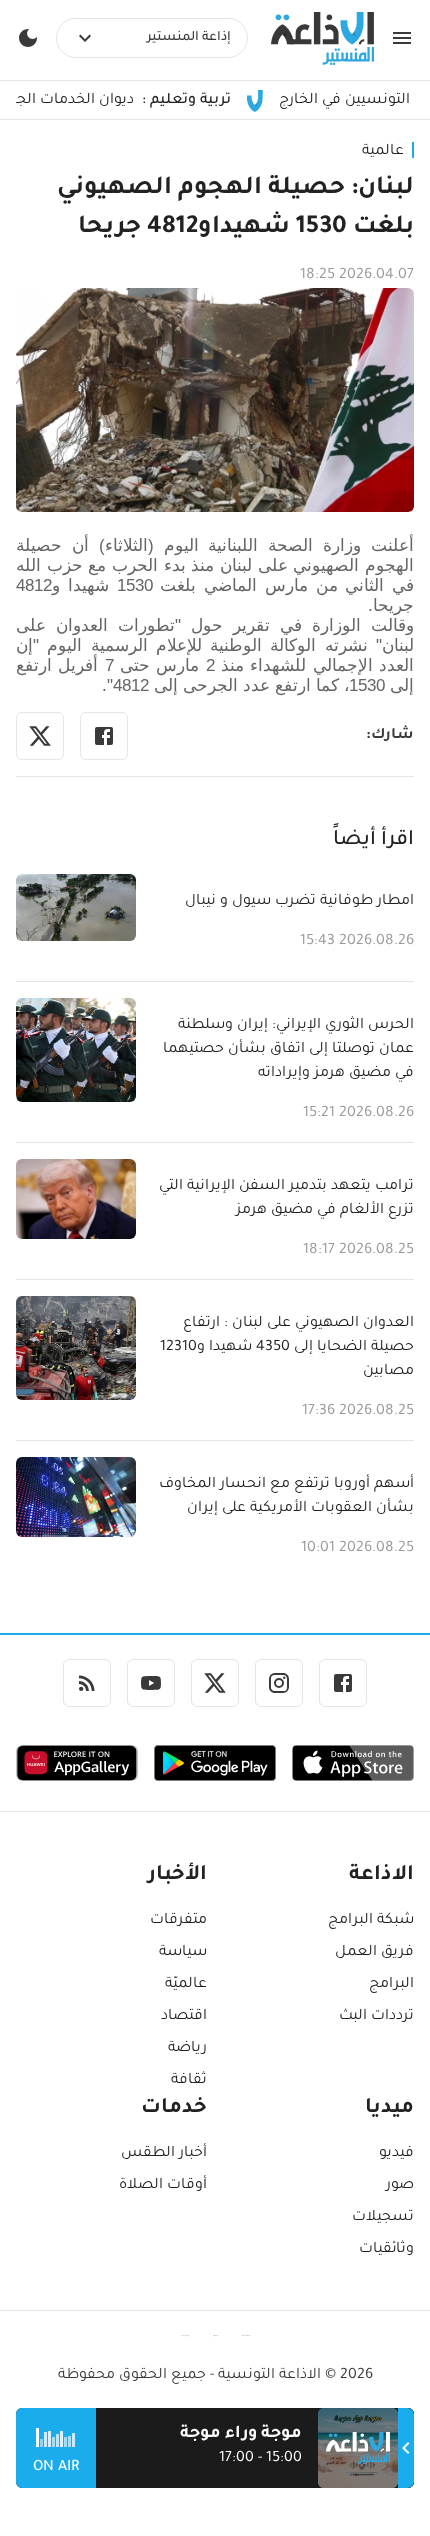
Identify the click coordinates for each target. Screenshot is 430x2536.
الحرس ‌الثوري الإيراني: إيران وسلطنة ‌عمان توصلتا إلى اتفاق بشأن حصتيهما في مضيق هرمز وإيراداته (288, 1050)
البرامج (391, 1985)
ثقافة (189, 2081)
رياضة (187, 2049)
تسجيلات (383, 2218)
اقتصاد (184, 2017)
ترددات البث (376, 2017)
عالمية (383, 152)
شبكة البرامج (371, 1921)
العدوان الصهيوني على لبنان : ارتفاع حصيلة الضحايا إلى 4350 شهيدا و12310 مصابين (287, 1348)
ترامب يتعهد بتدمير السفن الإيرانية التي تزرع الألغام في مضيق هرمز (286, 1199)
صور (400, 2186)
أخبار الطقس (164, 2154)
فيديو (396, 2154)
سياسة (183, 1953)
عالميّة (186, 1985)
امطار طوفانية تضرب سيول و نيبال (299, 902)
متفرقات (178, 1921)
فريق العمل (374, 1953)
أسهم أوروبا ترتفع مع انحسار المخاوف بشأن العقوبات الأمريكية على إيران (286, 1497)
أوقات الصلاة (163, 2186)
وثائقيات (386, 2250)
